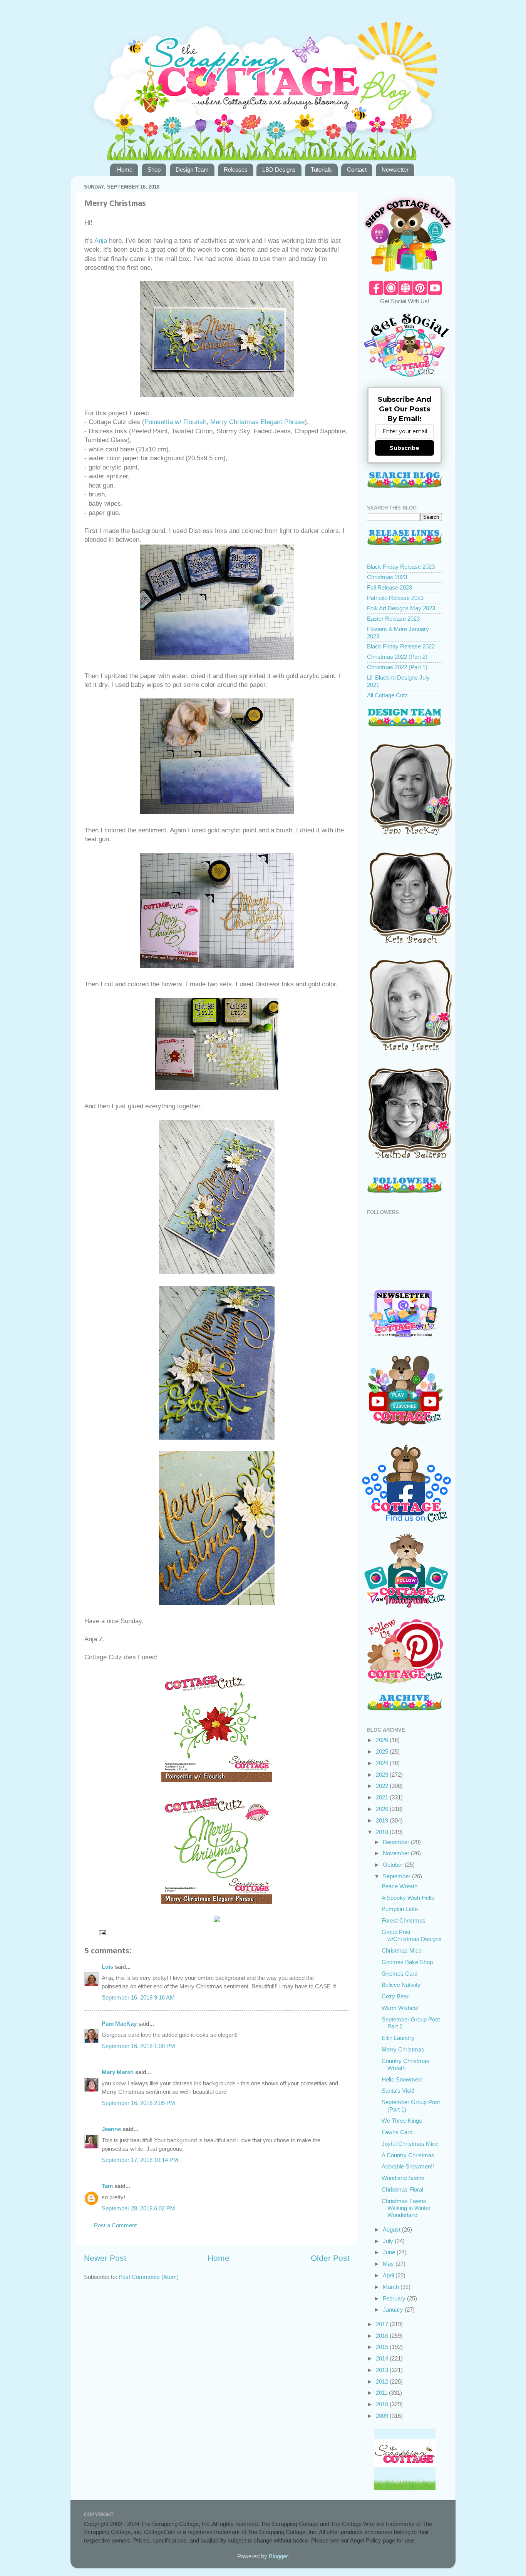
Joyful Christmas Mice (410, 2144)
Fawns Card (397, 2132)
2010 (383, 2404)
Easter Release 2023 (393, 619)
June (390, 2252)
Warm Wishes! (400, 2008)
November (397, 1853)
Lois (107, 1967)
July (389, 2241)
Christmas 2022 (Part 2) (397, 657)
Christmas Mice (402, 1950)
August (392, 2229)
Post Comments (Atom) (149, 2277)
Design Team (192, 170)
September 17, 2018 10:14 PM (140, 2160)
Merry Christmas (403, 2049)
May (389, 2264)
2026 (383, 1740)
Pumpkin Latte (400, 1909)
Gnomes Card (400, 1974)
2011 (382, 2393)
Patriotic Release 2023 (395, 598)
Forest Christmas (404, 1920)
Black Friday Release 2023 (401, 567)
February (395, 2298)
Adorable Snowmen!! (408, 2166)
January (394, 2310)
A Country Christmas (408, 2155)
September (397, 1876)
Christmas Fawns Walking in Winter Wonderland (406, 2208)
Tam (107, 2186)
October (394, 1865)
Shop (154, 170)
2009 (383, 2416)
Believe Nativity (401, 1985)
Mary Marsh (118, 2072)
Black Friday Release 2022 (401, 646)
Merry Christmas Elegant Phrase (257, 422)
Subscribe (405, 448)
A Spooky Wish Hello (408, 1898)
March (392, 2287)
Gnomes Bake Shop (407, 1962)
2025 (383, 1752)
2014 (383, 2358)
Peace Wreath (400, 1886)
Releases (236, 170)
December (397, 1842)
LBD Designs (279, 170)
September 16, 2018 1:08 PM (138, 2046)
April (389, 2275)
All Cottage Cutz (387, 695)
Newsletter (395, 170)
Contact (357, 170)
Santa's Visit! (398, 2091)
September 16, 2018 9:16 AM (138, 1997)
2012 (383, 2381)
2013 (383, 2370)
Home (125, 170)
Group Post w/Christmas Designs (412, 1935)
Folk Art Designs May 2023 (401, 608)
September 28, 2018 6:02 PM (138, 2208)
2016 (383, 2336)
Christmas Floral (402, 2189)
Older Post (330, 2258)
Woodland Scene (403, 2178)
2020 (383, 1809)
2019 (383, 1820)
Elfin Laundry (398, 2038)
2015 (383, 2347)
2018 (383, 1832)
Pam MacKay (119, 2024)
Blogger (278, 2556)
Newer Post (105, 2258)
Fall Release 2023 (389, 587)
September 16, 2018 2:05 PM (138, 2103)
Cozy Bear (395, 1996)
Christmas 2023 (387, 577)
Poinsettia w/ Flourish (175, 422)
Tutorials (321, 170)
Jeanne (111, 2129)
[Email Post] (102, 1932)
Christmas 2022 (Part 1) (397, 667)
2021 (383, 1797)
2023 (383, 1775)
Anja (100, 241)
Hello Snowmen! (402, 2079)
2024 (383, 1763)
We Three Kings (402, 2121)
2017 (383, 2324)
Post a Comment (115, 2225)
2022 (383, 1786)
